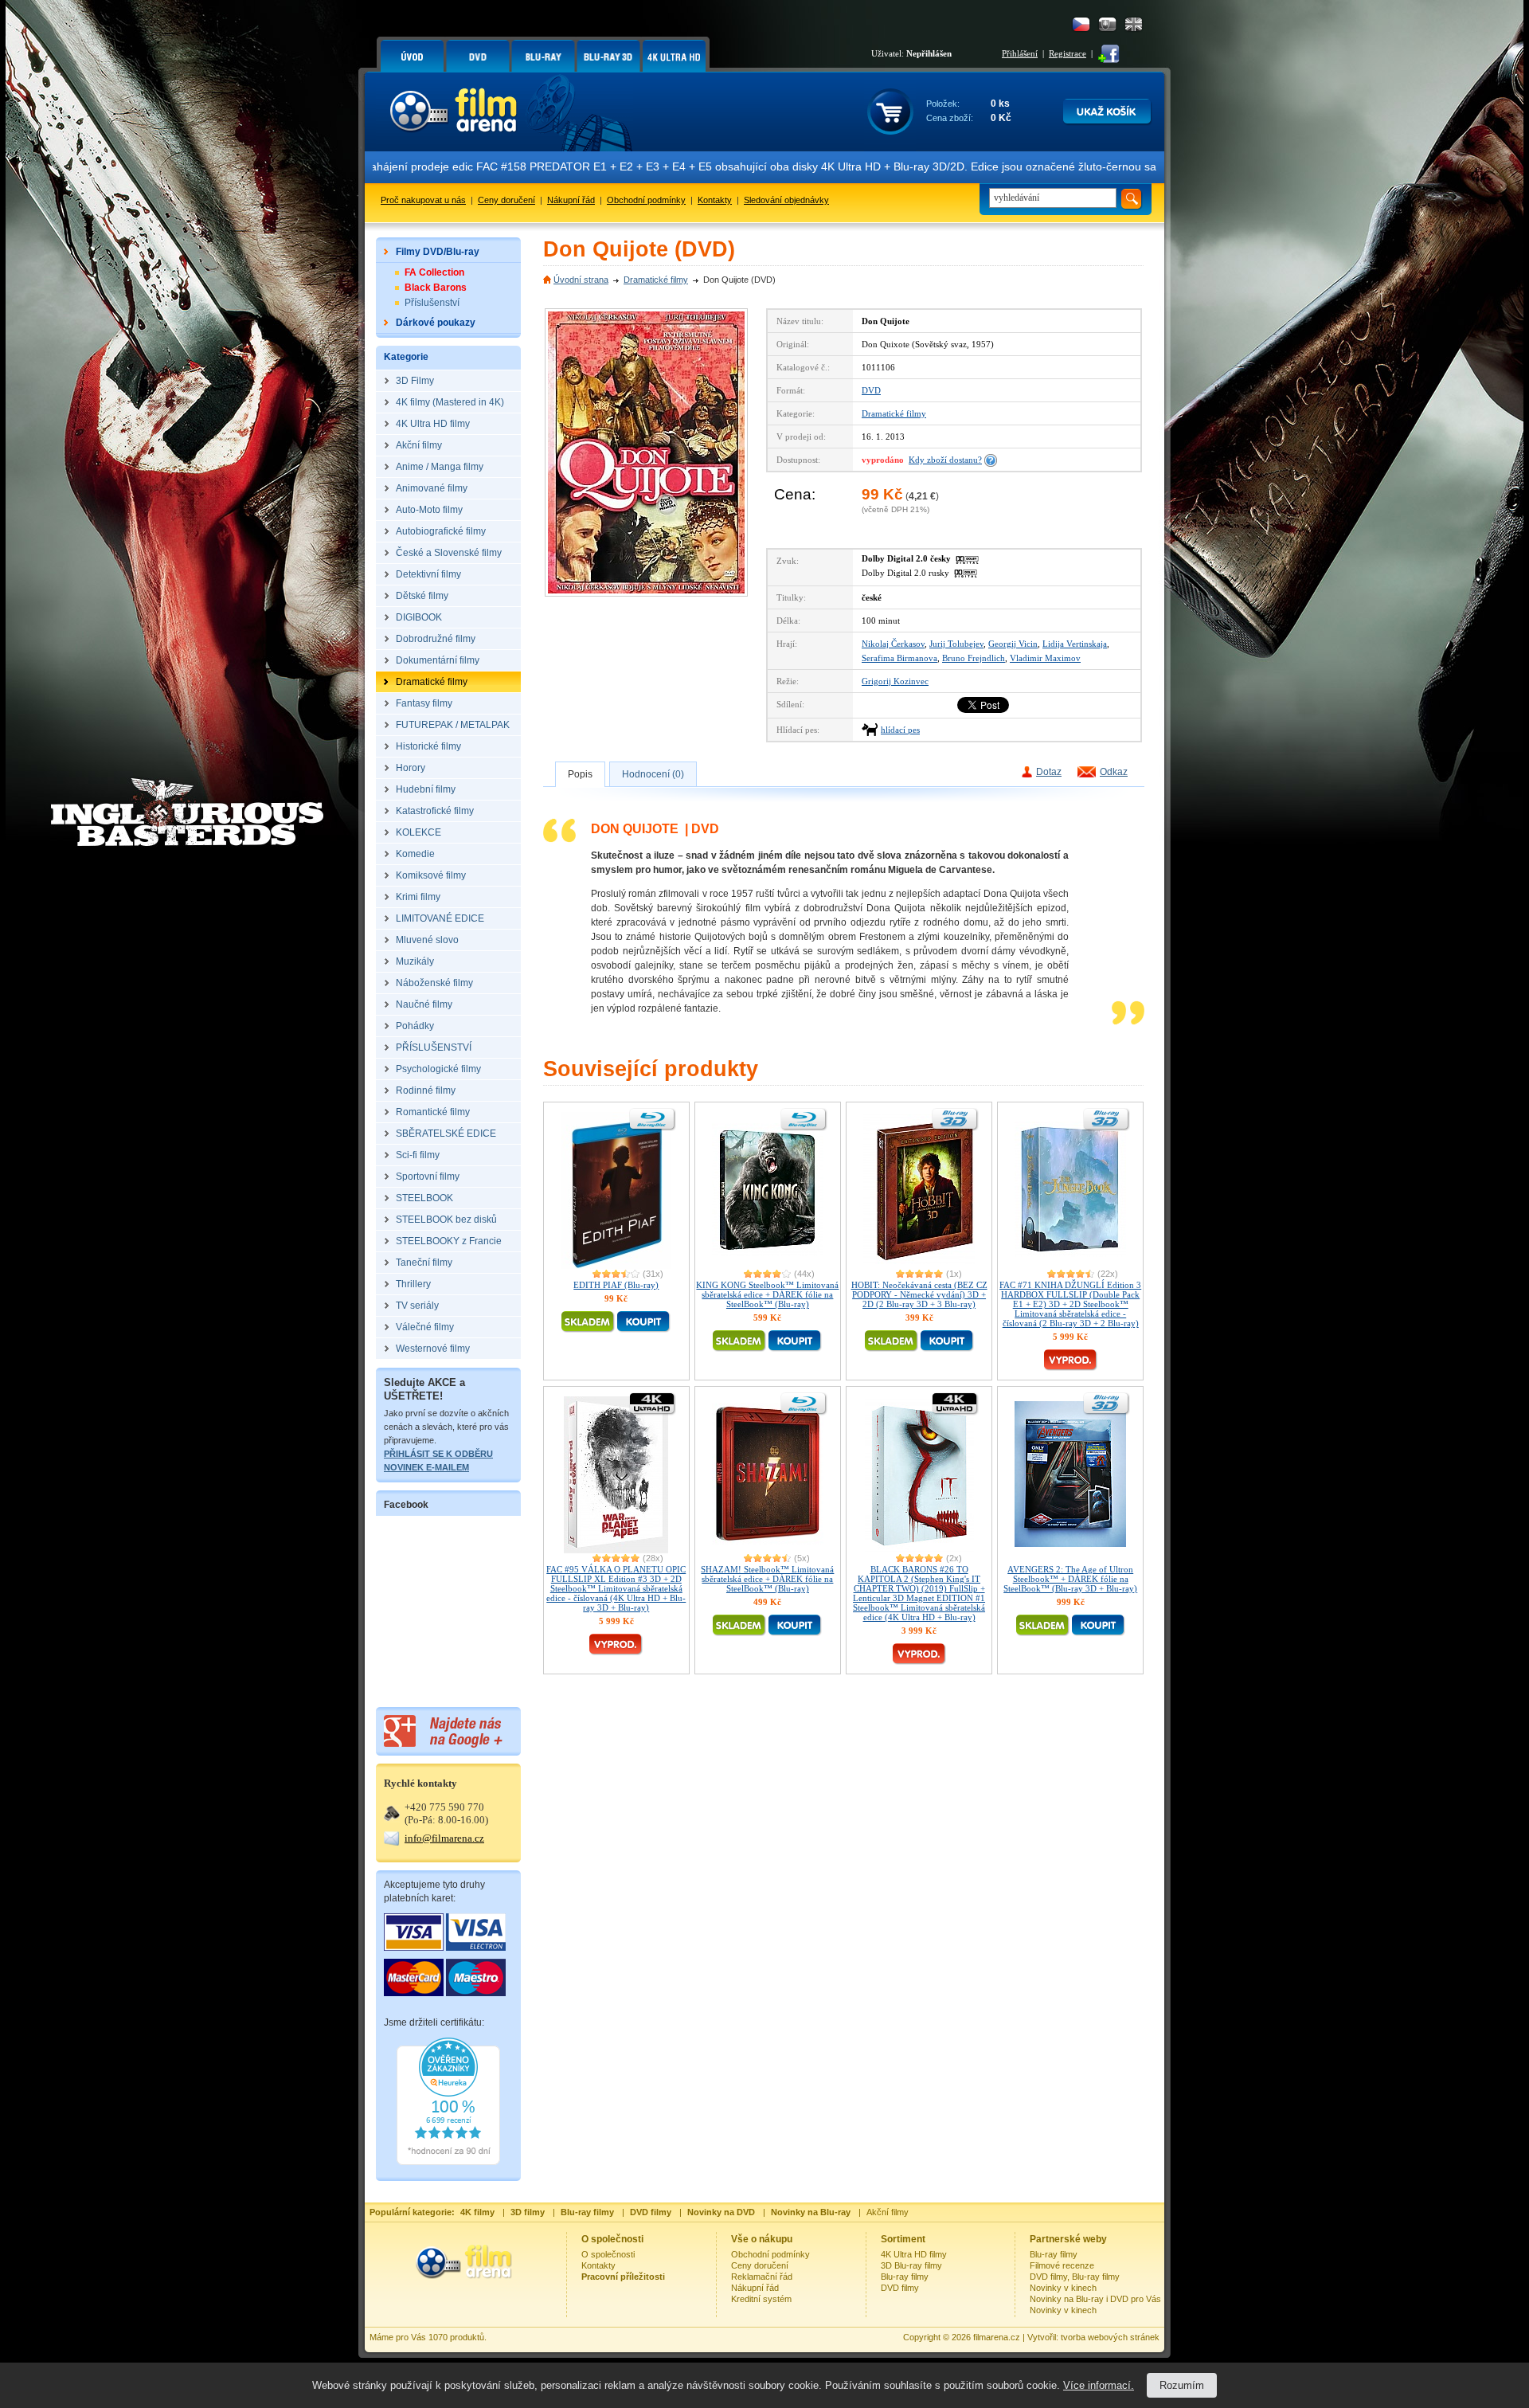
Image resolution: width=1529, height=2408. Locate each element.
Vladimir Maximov (1045, 658)
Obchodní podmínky (646, 200)
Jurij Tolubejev (956, 644)
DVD (871, 390)
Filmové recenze (1062, 2265)
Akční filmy (888, 2212)
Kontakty (715, 200)
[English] (1134, 24)
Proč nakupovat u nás (423, 200)
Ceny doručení (506, 200)
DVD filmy (900, 2288)
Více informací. (1099, 2385)
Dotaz (1049, 772)
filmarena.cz (997, 2337)
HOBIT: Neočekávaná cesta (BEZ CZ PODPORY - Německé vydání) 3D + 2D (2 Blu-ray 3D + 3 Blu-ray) (919, 1294)
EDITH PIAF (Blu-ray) (616, 1285)
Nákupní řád (571, 200)
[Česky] (1081, 24)
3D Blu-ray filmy (911, 2265)
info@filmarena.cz (444, 1838)
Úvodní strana (581, 280)
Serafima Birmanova (899, 658)
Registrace (1068, 53)
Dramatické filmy (656, 280)
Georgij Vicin (1013, 644)
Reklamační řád (762, 2277)
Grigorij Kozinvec (895, 681)
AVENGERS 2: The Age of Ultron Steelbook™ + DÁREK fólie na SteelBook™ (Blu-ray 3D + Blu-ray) (1070, 1579)
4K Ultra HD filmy (914, 2254)
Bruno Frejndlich (974, 658)
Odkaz (1114, 772)
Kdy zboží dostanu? (945, 460)
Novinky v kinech (1063, 2288)
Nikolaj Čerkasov (893, 644)
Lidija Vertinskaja (1075, 644)
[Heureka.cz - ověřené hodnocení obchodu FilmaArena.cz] (448, 2162)
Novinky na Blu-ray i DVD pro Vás (1095, 2299)
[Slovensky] (1107, 24)
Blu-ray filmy (905, 2277)
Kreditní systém (761, 2299)
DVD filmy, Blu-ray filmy (1075, 2277)
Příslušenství (432, 303)
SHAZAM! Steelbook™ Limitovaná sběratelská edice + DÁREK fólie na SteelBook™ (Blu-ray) (767, 1579)
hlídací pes (900, 730)
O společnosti (608, 2254)
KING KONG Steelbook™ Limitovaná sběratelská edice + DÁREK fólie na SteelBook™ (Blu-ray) (767, 1294)
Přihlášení (1020, 53)
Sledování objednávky (786, 200)
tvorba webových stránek (1110, 2337)
